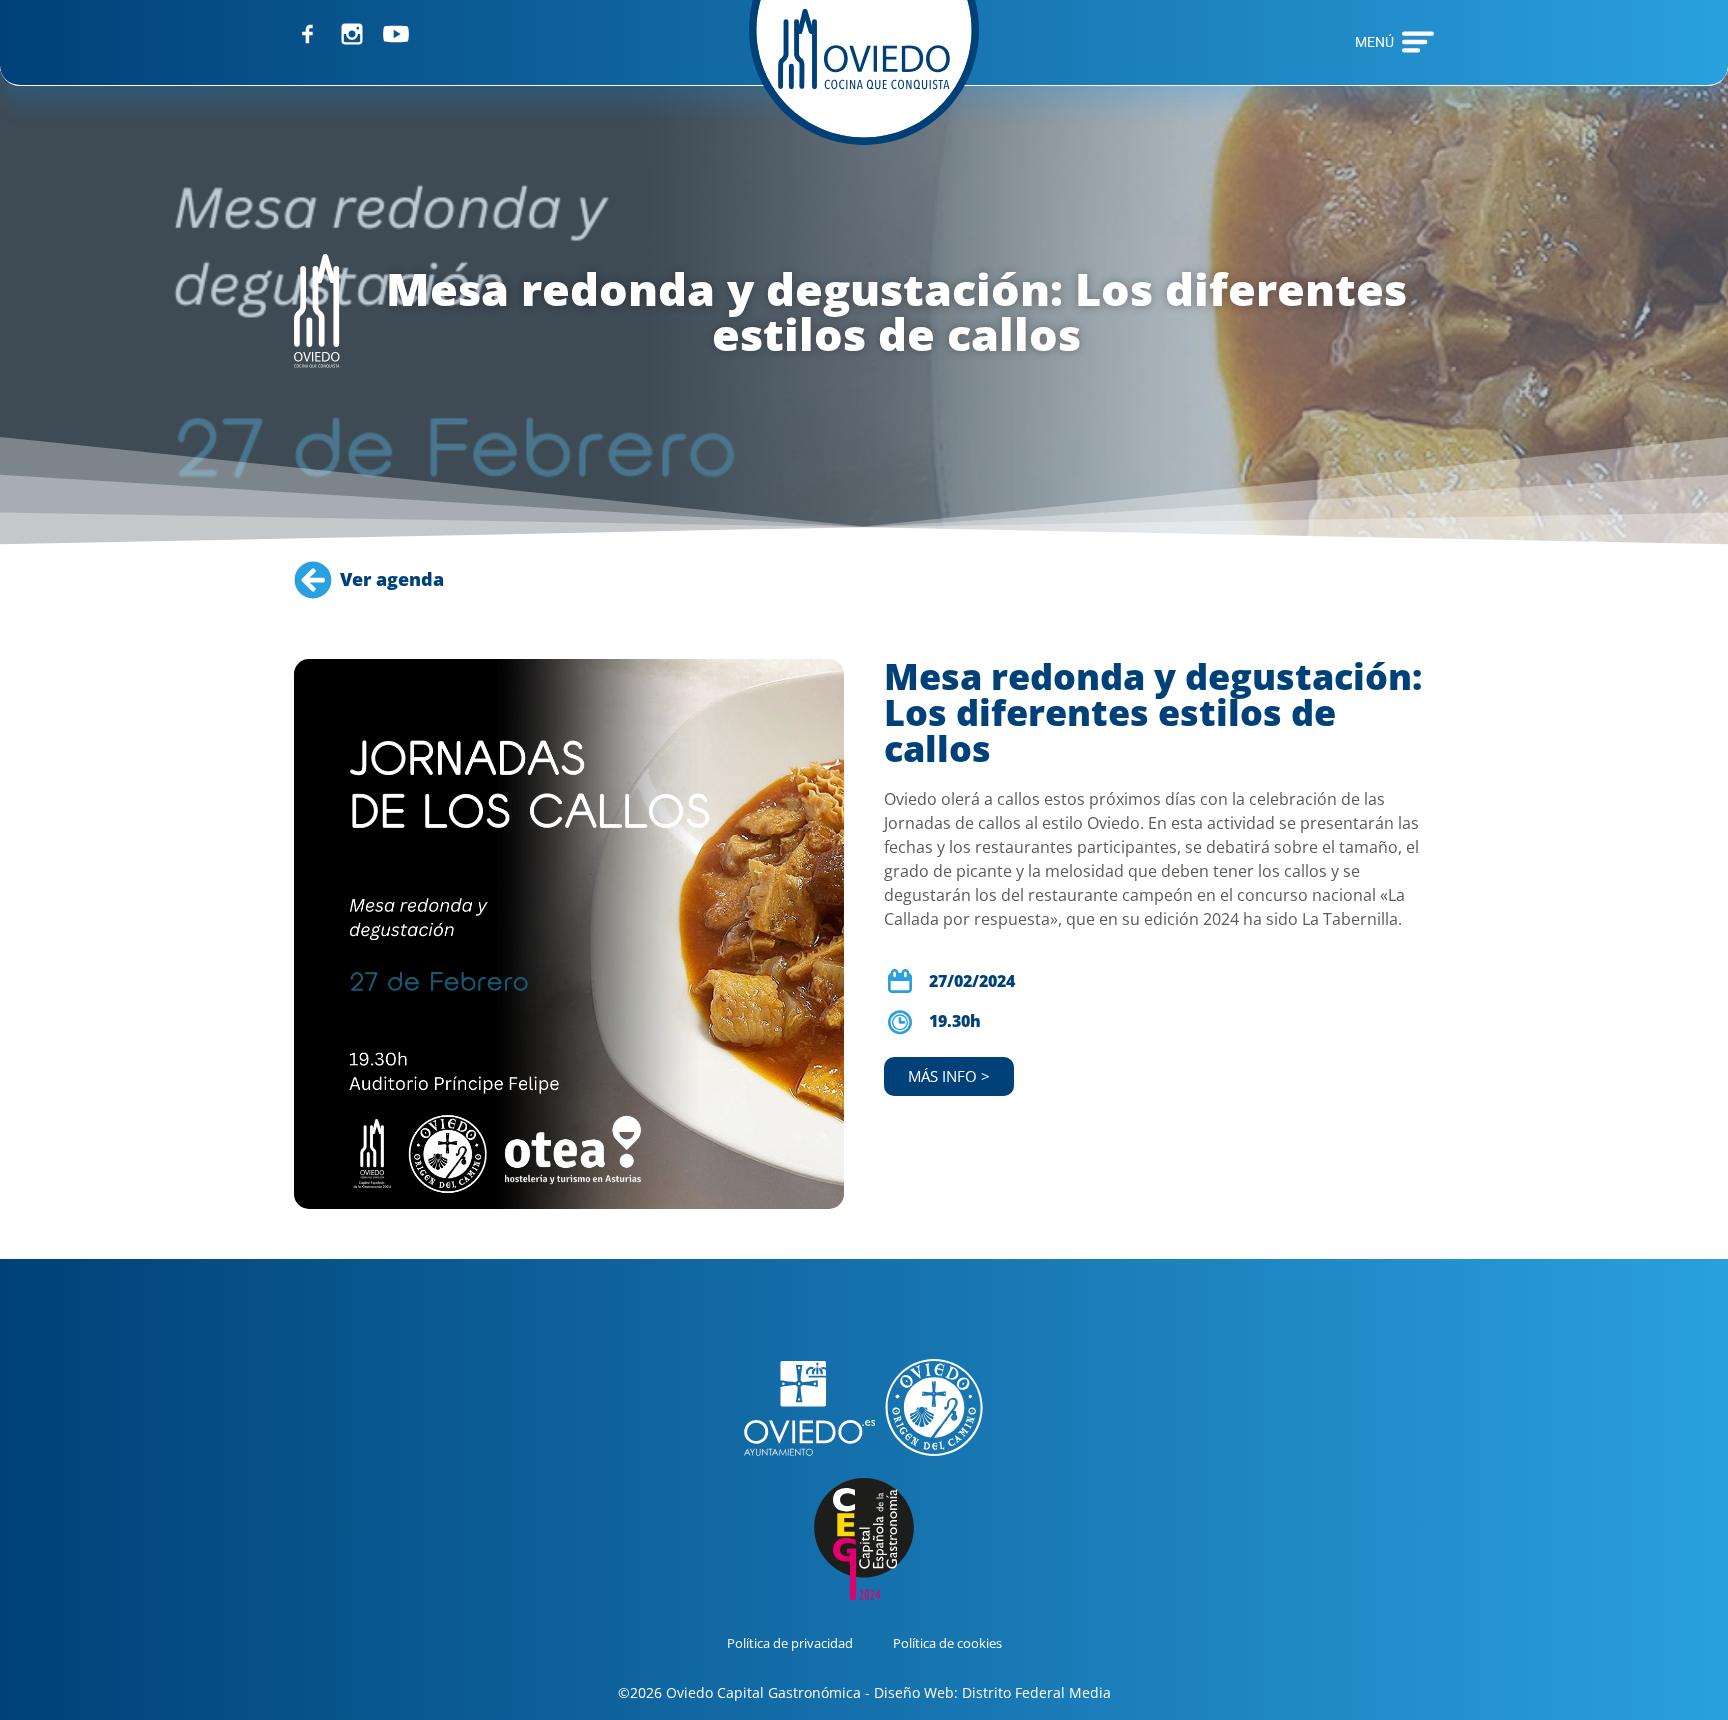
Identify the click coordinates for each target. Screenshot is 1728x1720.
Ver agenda (392, 579)
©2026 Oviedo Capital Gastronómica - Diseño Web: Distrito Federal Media (864, 1692)
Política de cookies (947, 1643)
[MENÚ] (1418, 42)
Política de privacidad (790, 1643)
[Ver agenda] (313, 580)
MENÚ (1374, 42)
